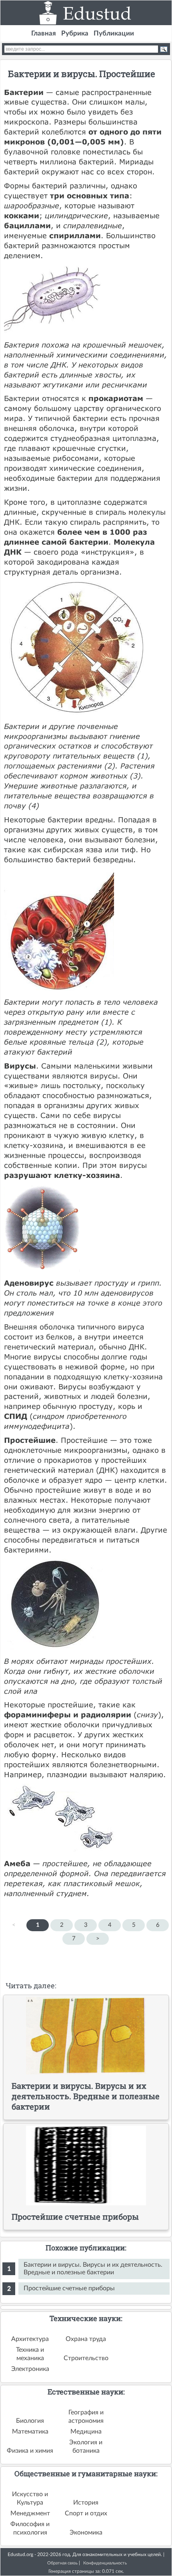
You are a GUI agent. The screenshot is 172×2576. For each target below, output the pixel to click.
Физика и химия (30, 2451)
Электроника (30, 2369)
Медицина (86, 2432)
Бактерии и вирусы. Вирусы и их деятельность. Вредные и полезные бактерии (93, 2269)
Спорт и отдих (86, 2513)
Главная (44, 33)
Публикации (114, 33)
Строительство (86, 2358)
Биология (30, 2421)
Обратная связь (62, 2563)
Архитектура (30, 2339)
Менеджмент (30, 2513)
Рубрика (75, 33)
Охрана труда (86, 2339)
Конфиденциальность (105, 2563)
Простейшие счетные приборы (69, 2288)
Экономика (86, 2533)
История (86, 2503)
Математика (30, 2432)
